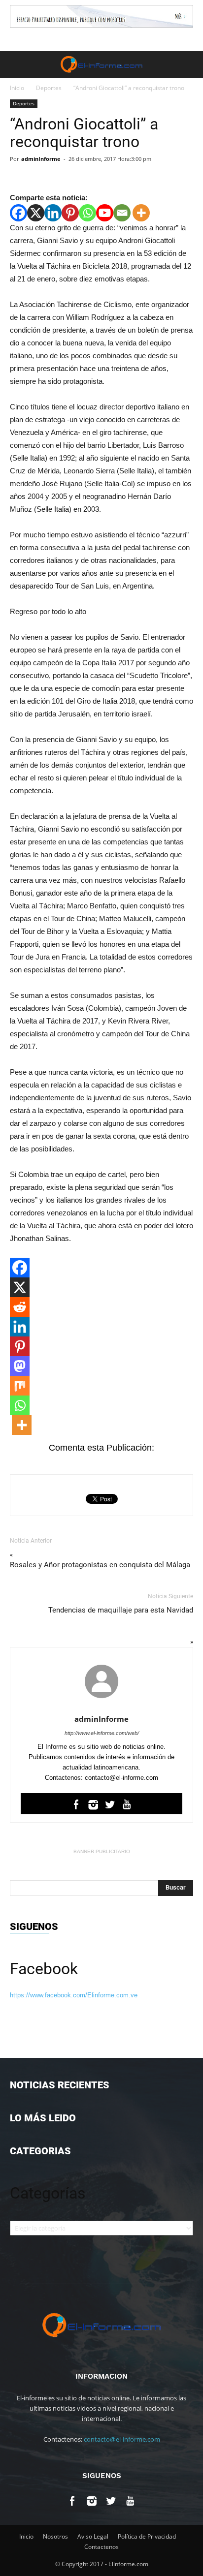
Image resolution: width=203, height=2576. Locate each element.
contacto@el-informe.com (122, 2439)
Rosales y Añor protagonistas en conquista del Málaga (100, 1565)
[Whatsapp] (87, 213)
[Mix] (20, 1386)
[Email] (122, 213)
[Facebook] (18, 213)
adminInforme (41, 159)
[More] (141, 213)
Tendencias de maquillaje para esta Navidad (121, 1610)
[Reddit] (20, 1307)
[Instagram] (93, 1806)
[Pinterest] (70, 213)
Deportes (49, 88)
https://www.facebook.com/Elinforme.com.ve (74, 1995)
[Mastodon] (20, 1366)
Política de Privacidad (147, 2536)
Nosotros (55, 2536)
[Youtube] (105, 213)
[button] (189, 64)
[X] (36, 213)
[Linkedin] (53, 213)
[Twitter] (110, 1806)
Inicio (17, 88)
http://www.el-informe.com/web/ (102, 1733)
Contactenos (101, 2547)
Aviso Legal (93, 2536)
